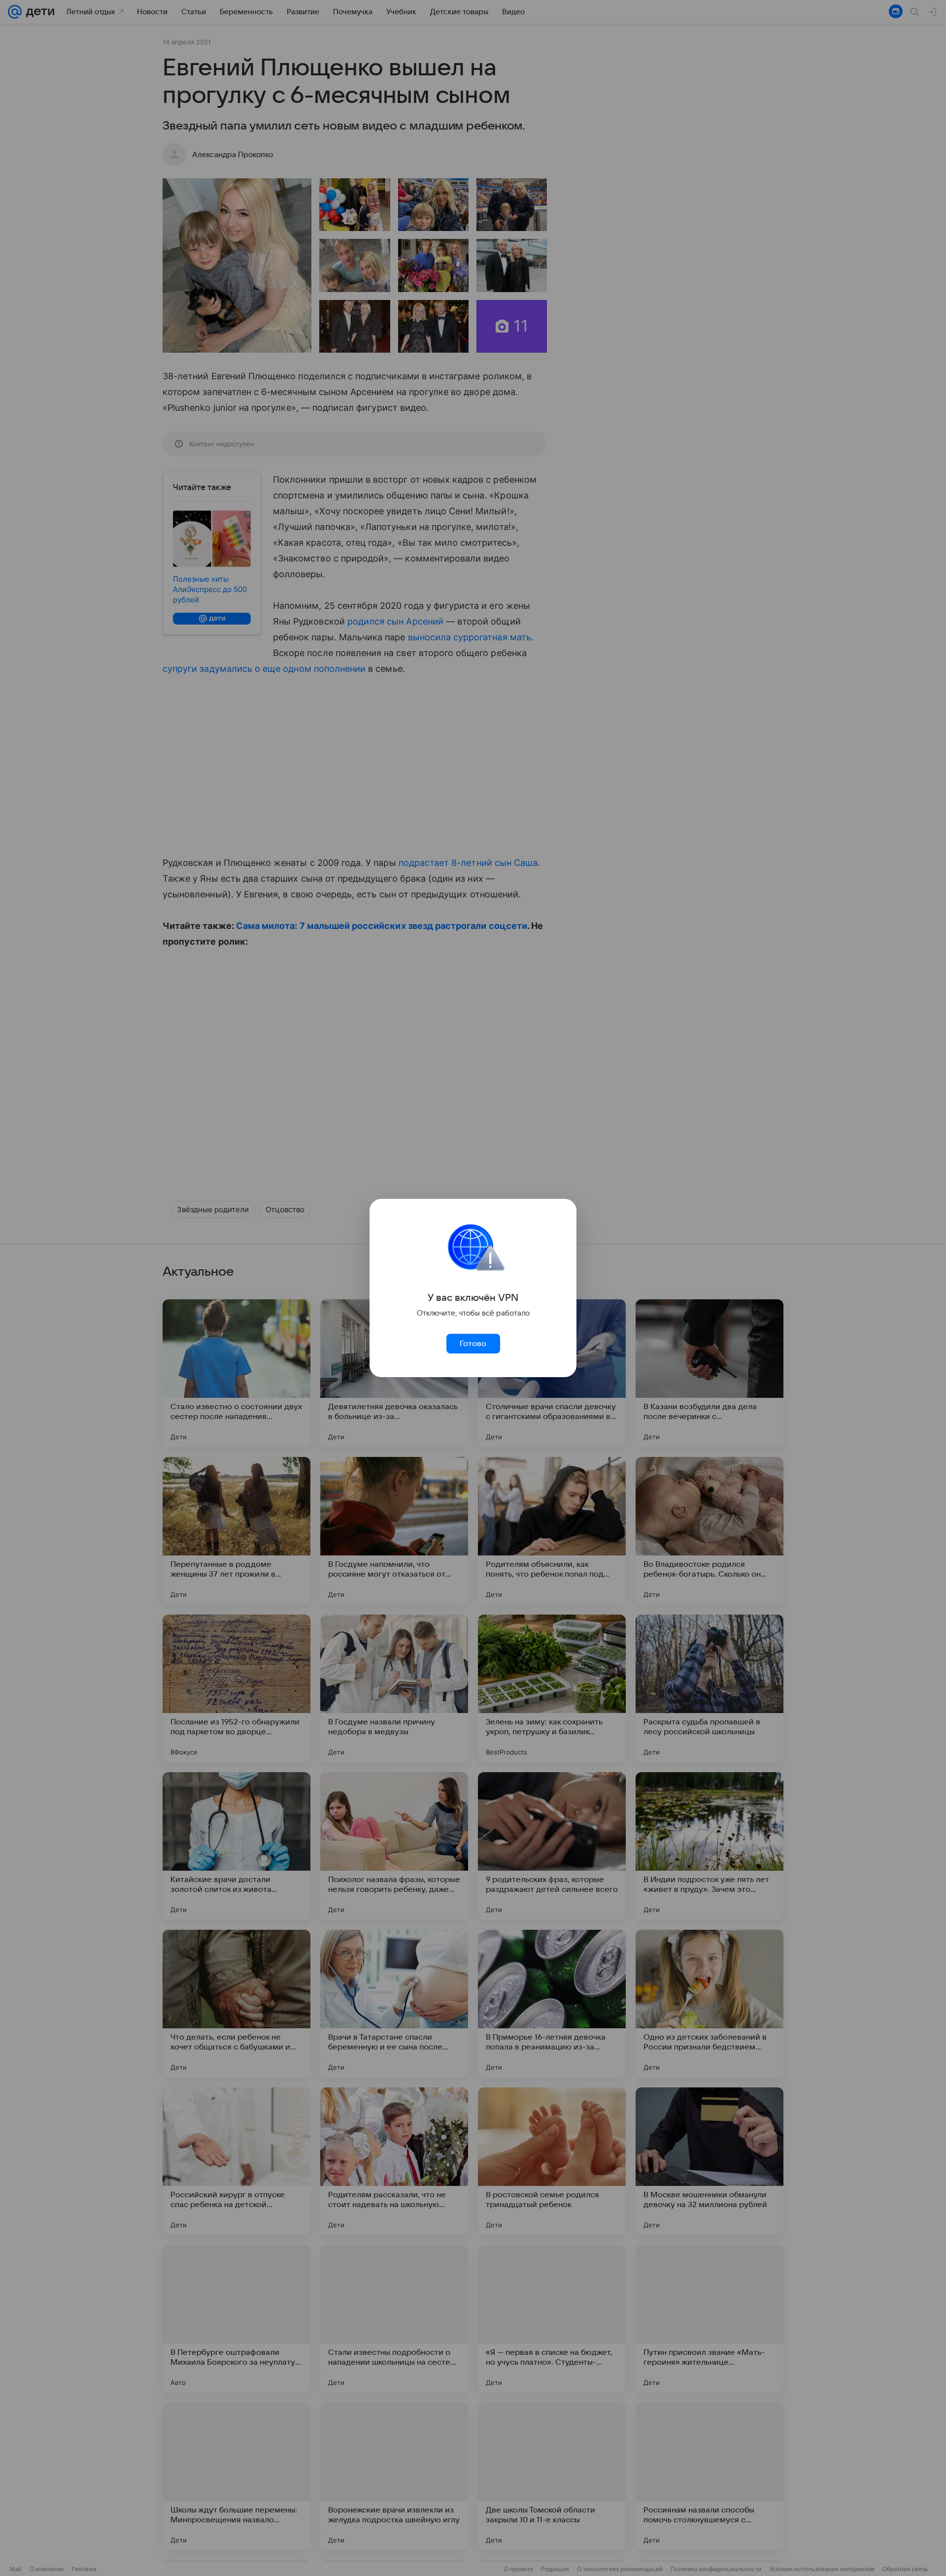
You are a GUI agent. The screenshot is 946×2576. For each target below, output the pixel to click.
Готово (473, 1344)
